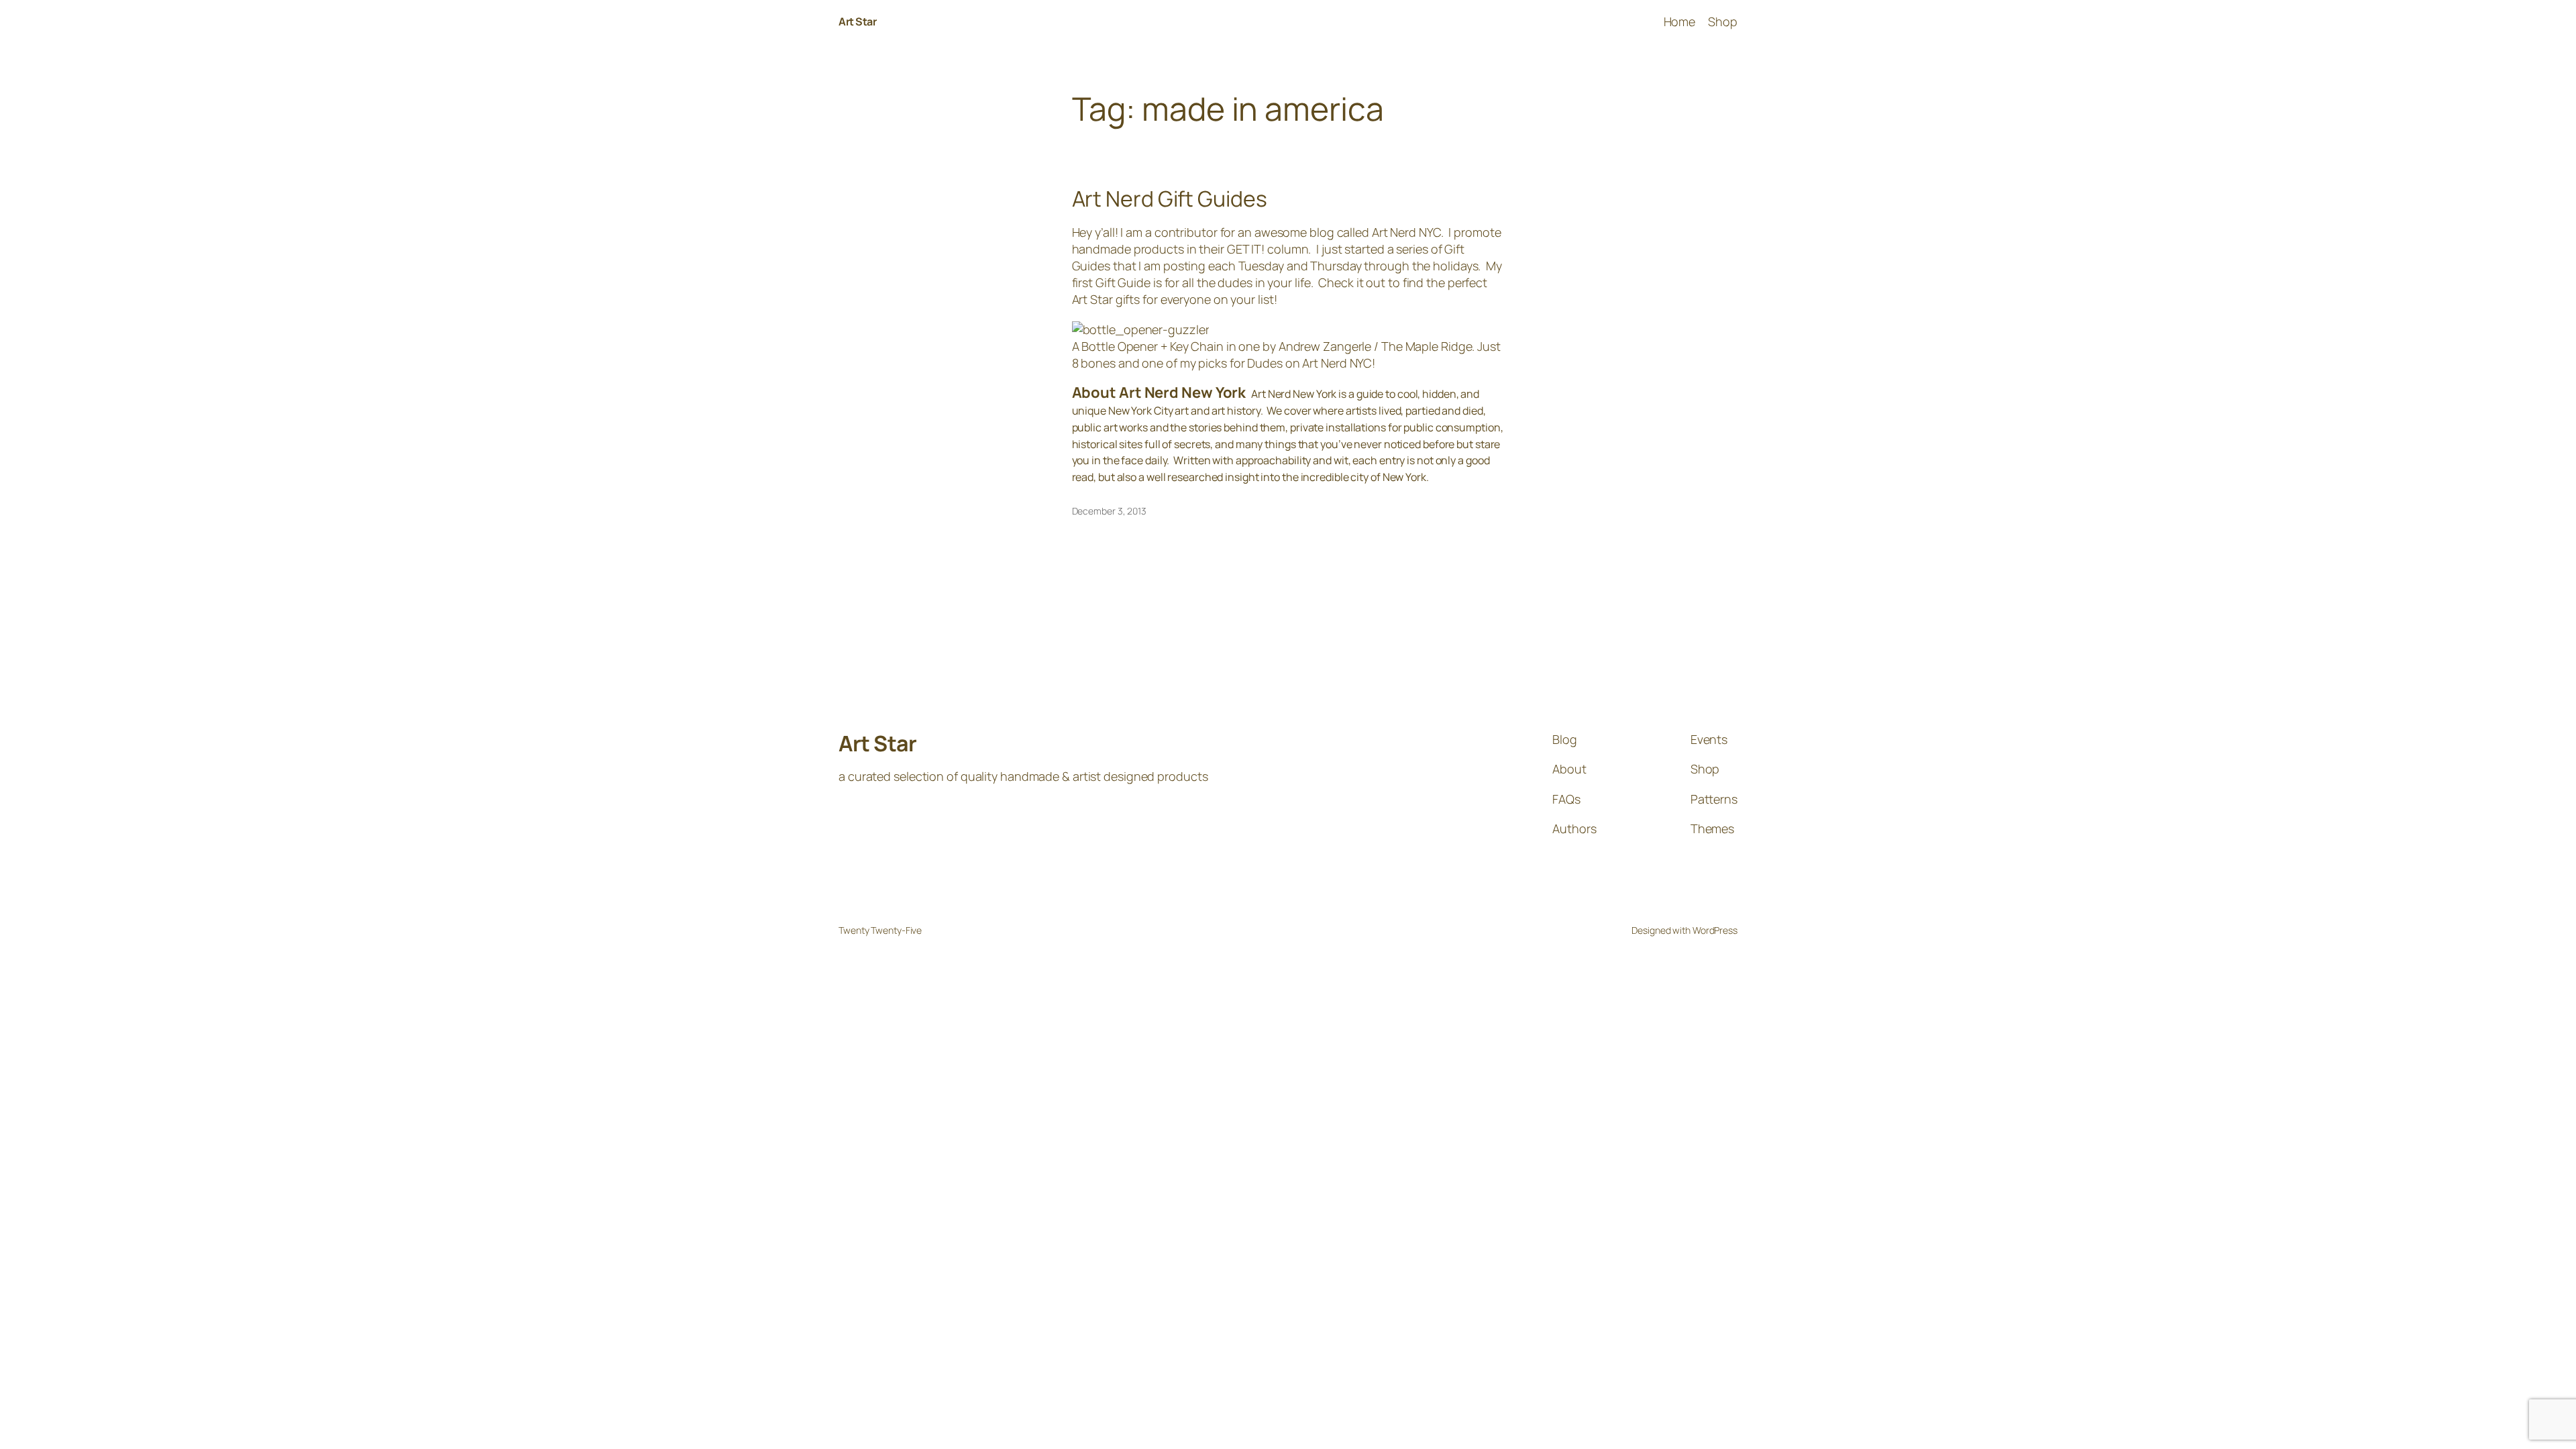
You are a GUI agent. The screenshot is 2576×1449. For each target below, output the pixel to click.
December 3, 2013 (1109, 511)
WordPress (1715, 930)
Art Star (857, 21)
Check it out (1352, 282)
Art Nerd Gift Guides (1170, 199)
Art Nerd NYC (1406, 232)
